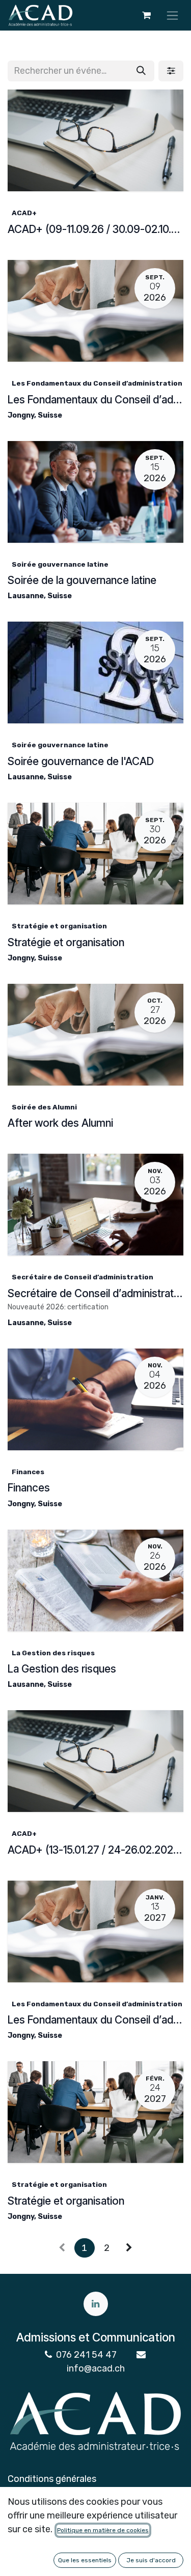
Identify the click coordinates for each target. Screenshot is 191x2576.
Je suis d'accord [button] (151, 2560)
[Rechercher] (141, 71)
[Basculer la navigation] (172, 15)
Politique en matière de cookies (103, 2530)
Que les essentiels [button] (85, 2560)
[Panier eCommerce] (146, 15)
